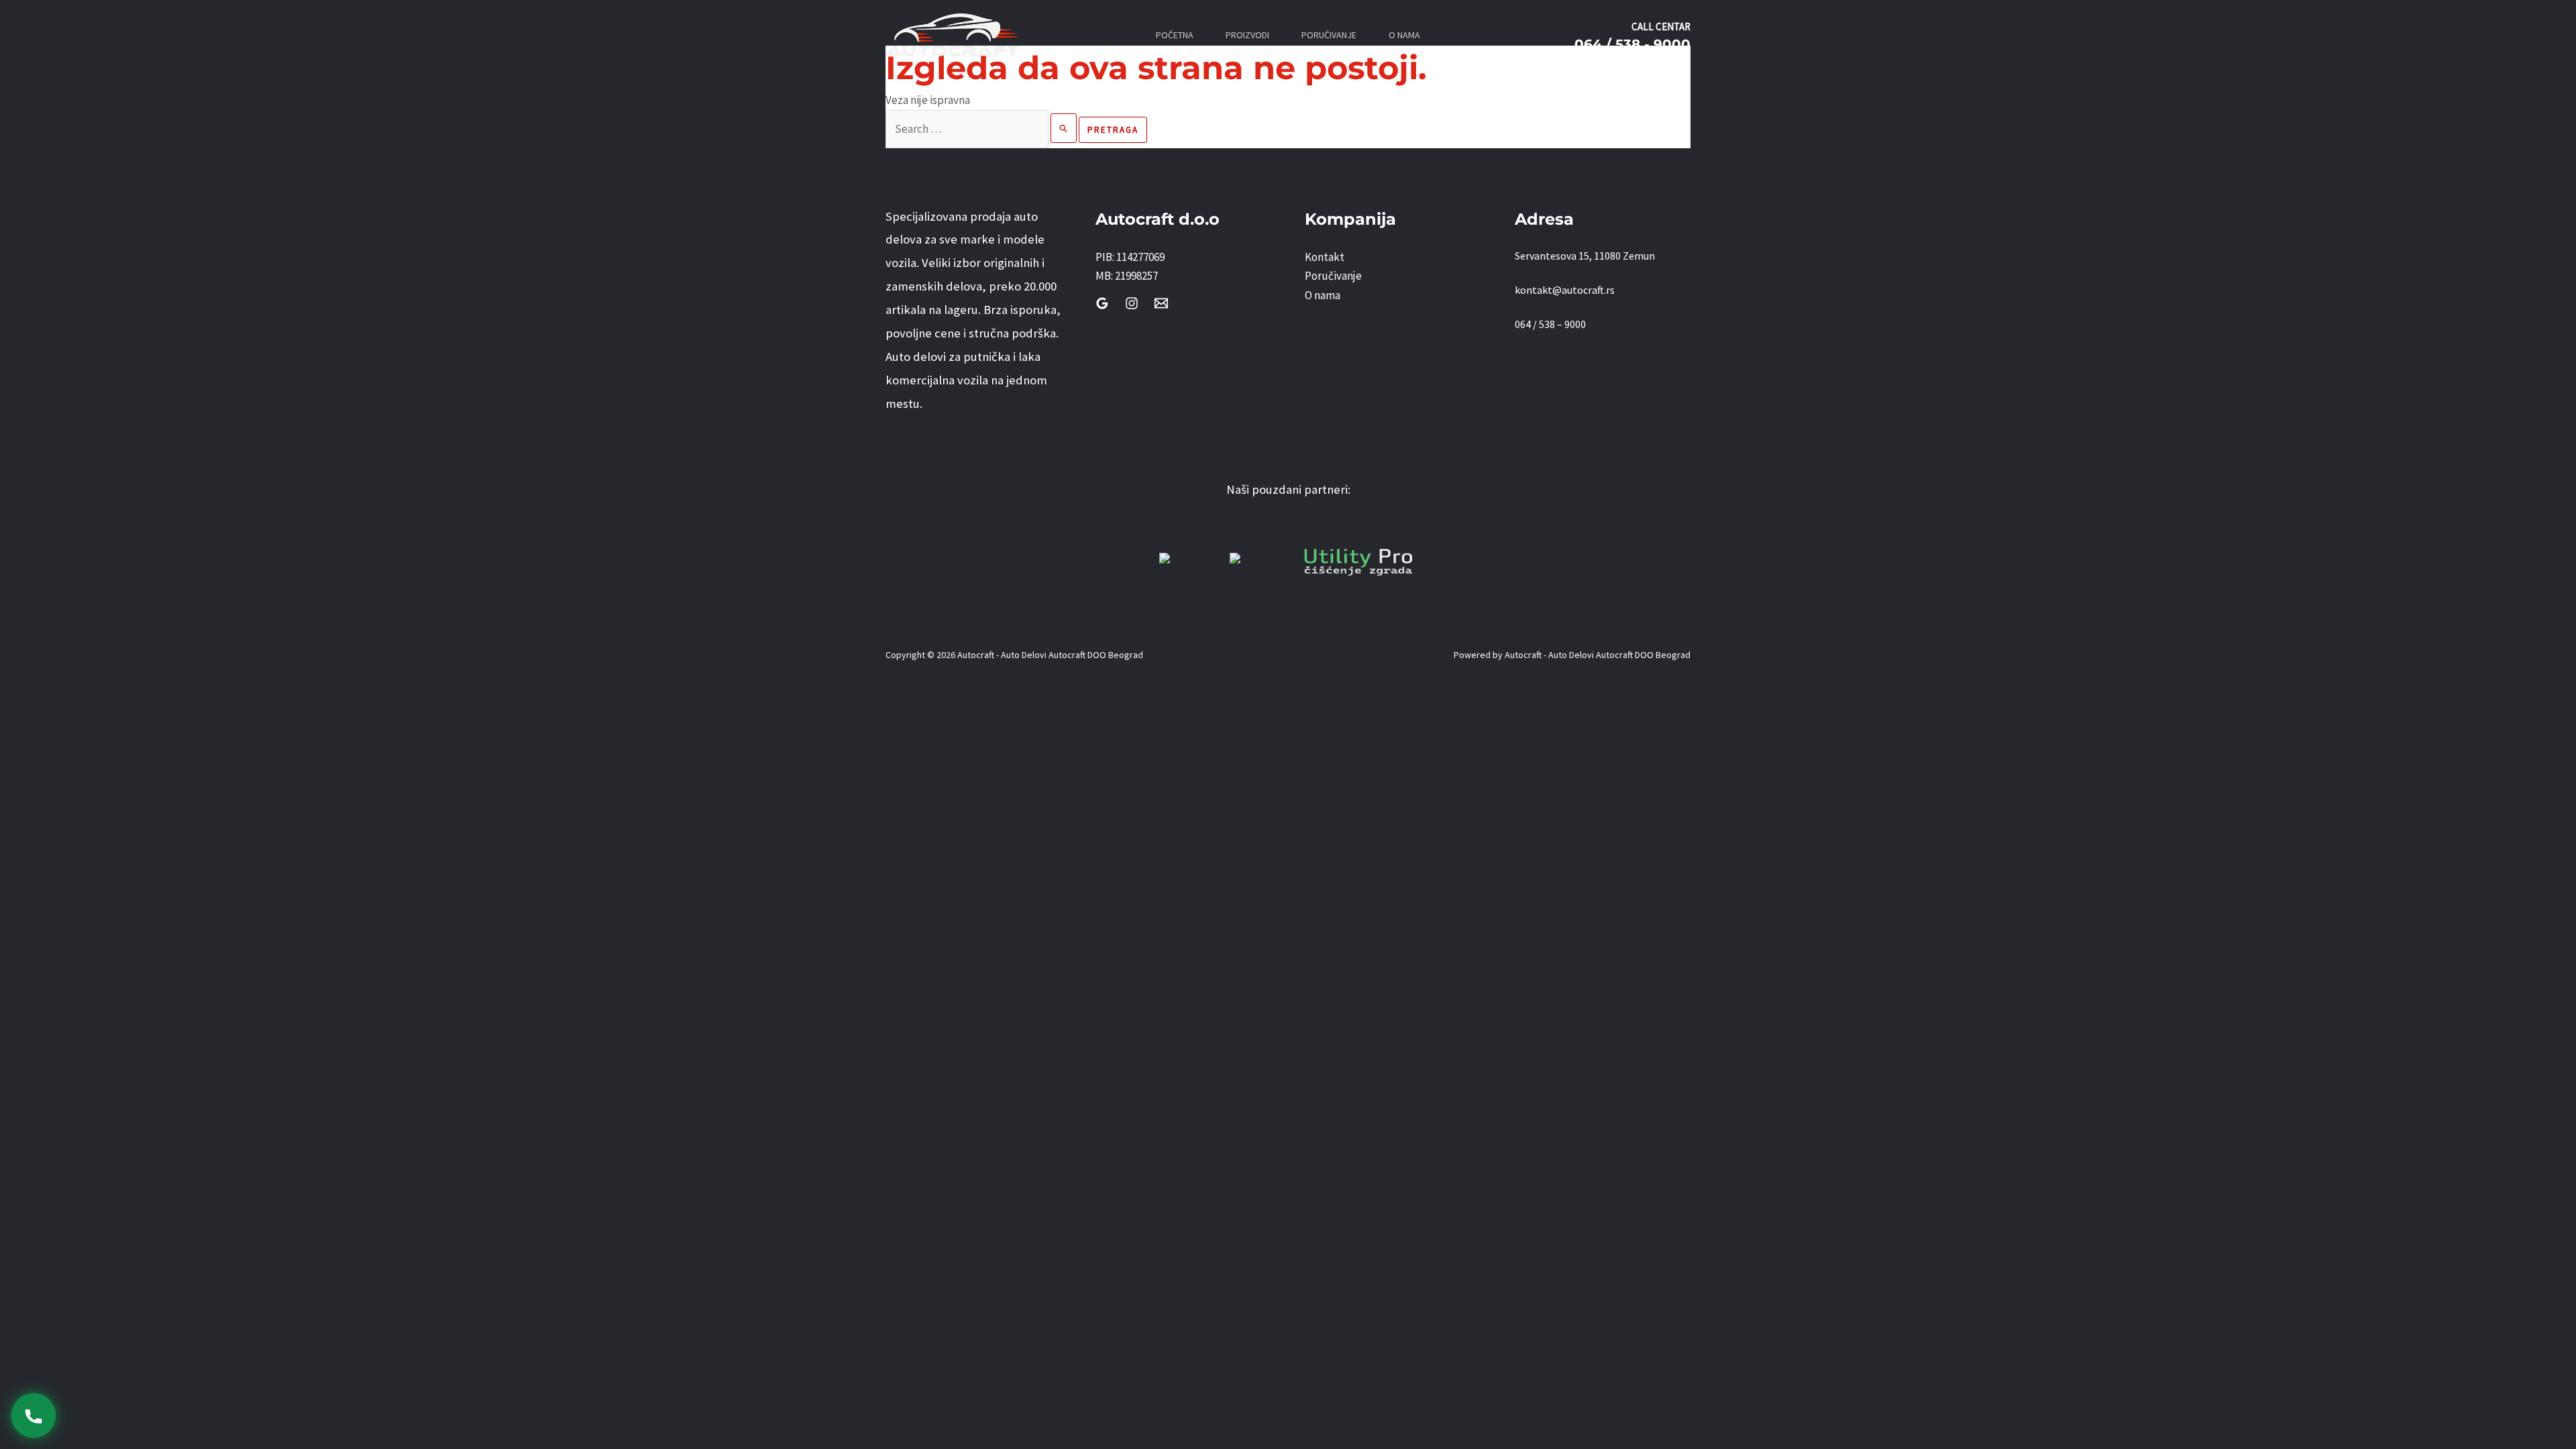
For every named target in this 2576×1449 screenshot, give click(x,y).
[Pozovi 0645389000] (33, 1415)
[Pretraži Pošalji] (1064, 128)
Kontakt (1325, 257)
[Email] (1161, 303)
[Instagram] (1132, 303)
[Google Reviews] (1102, 303)
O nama (1323, 295)
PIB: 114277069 (1130, 257)
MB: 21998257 (1127, 276)
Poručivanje (1333, 276)
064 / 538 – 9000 (1550, 324)
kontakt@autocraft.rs (1565, 290)
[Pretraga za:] (982, 129)
